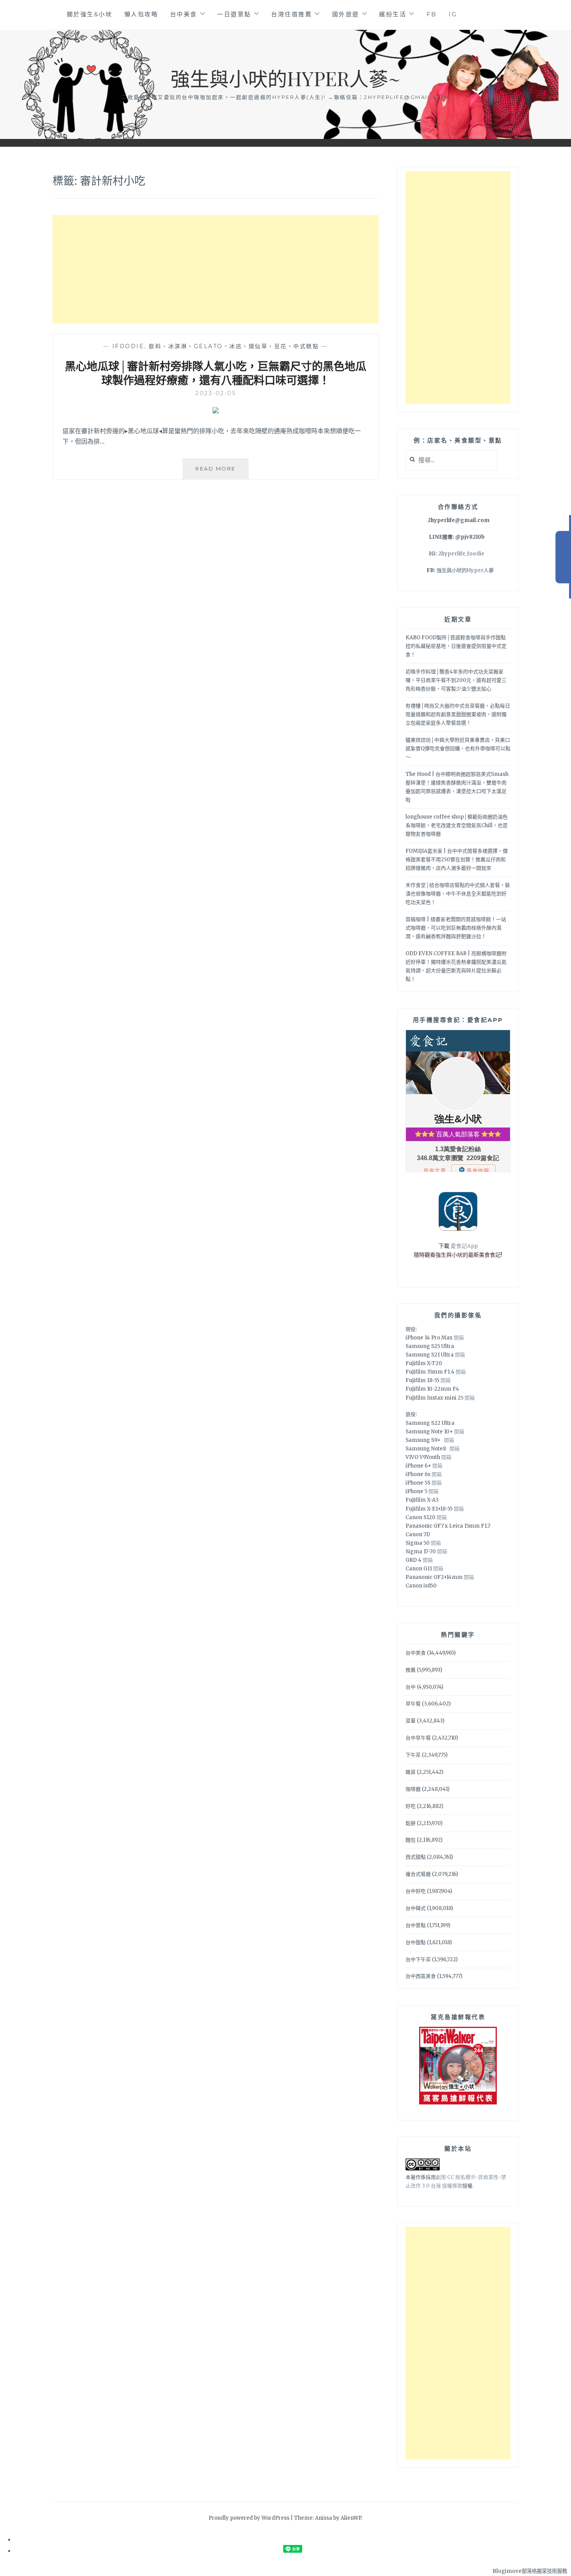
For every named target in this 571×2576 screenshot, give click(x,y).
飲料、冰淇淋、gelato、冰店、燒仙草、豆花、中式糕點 (234, 346)
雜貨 (411, 1772)
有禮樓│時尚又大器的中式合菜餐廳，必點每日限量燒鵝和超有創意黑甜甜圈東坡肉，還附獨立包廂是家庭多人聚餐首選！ (458, 714)
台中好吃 (416, 1891)
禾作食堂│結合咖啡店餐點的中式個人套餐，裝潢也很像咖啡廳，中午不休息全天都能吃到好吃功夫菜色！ (458, 894)
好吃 (411, 1806)
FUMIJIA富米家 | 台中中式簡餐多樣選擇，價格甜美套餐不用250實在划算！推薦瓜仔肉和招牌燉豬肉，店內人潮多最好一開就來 (457, 860)
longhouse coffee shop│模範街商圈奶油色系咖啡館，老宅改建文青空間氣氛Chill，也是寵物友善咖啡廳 (457, 825)
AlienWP (351, 2518)
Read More (221, 472)
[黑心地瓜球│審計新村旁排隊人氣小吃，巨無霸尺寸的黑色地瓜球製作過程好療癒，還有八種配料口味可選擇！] (216, 411)
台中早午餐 (418, 1738)
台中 (411, 1687)
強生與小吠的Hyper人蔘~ (285, 78)
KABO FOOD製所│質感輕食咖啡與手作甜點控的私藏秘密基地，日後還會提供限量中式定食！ (456, 646)
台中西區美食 (421, 1976)
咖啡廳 (413, 1789)
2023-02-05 (216, 393)
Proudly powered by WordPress (249, 2518)
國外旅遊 (346, 14)
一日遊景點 (234, 14)
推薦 (411, 1670)
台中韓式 (416, 1908)
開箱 (459, 1338)
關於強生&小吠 (90, 14)
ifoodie (128, 346)
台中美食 (184, 14)
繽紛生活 (393, 14)
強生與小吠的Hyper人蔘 (465, 570)
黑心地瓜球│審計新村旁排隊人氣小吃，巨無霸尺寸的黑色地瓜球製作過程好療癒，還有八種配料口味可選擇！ (216, 373)
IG (453, 14)
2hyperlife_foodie (461, 554)
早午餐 (413, 1704)
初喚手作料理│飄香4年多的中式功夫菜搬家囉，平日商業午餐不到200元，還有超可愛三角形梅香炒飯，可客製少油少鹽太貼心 (456, 680)
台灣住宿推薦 (292, 14)
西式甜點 (416, 1857)
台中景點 (416, 1925)
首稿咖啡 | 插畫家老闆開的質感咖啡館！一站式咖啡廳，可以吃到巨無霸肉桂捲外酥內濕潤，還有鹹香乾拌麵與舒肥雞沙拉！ (456, 928)
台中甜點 (416, 1942)
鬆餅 (411, 1823)
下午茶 (413, 1755)
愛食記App (464, 1246)
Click (563, 557)
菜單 (411, 1721)
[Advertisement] (216, 269)
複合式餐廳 (418, 1874)
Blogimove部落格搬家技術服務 (530, 2571)
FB (432, 14)
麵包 (411, 1840)
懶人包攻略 (141, 14)
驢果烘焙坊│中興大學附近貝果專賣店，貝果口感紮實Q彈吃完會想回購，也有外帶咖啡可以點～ (458, 749)
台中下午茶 (418, 1959)
